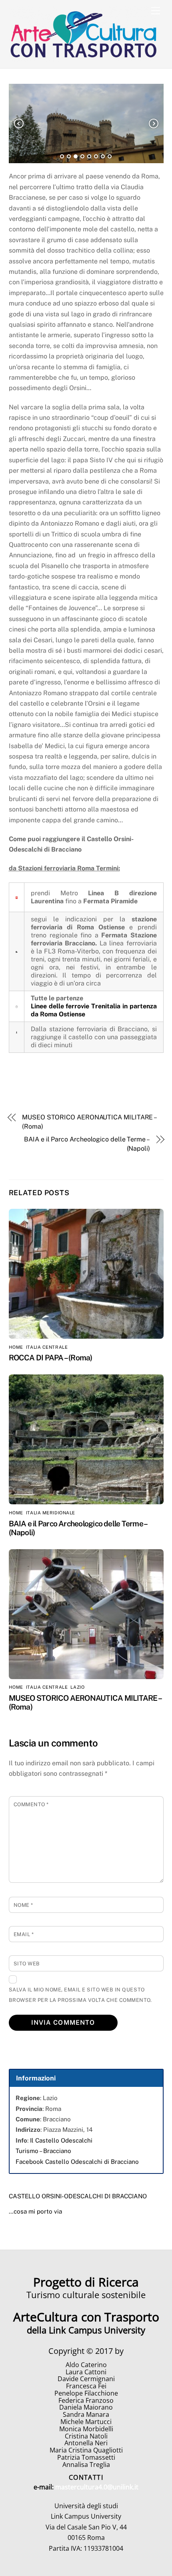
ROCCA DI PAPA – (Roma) (51, 1358)
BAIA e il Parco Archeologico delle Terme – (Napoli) (87, 1144)
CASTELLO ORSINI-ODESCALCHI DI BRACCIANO (78, 2196)
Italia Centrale (47, 1347)
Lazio (77, 1687)
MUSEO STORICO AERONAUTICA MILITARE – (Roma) (89, 1122)
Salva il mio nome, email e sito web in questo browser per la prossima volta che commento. (80, 1995)
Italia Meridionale (51, 1513)
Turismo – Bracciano (43, 2151)
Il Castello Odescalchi (61, 2140)
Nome (23, 1905)
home (16, 1347)
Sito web (27, 1964)
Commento (31, 1804)
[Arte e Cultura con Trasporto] (84, 58)
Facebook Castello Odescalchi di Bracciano (77, 2162)
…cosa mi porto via (35, 2211)
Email (24, 1934)
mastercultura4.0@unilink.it (97, 2487)
